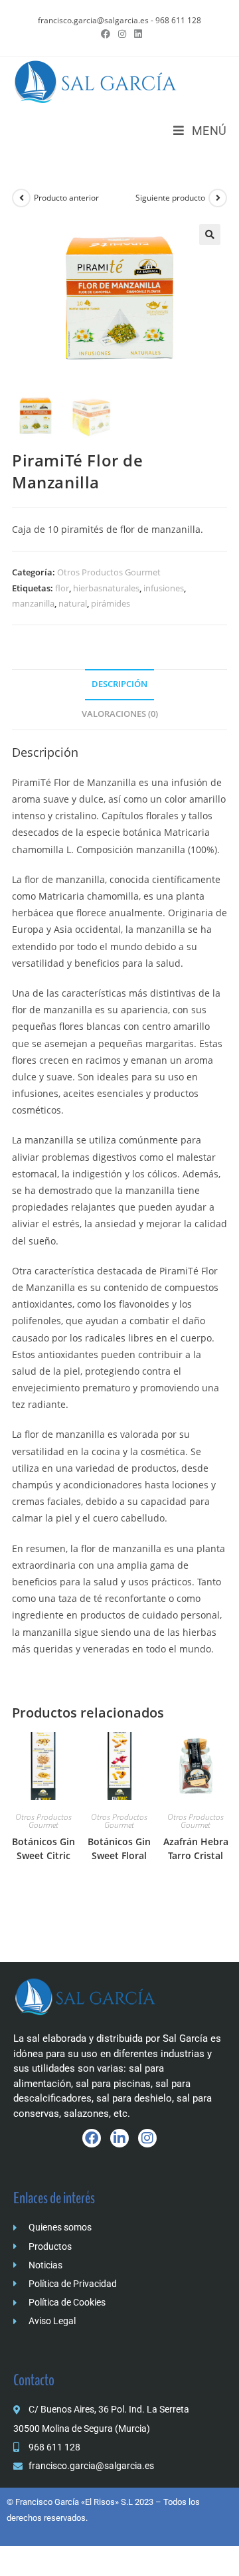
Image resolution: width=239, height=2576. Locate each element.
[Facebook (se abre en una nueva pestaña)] (106, 34)
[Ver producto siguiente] (218, 198)
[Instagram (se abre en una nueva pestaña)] (122, 34)
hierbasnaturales (106, 588)
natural (73, 603)
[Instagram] (147, 2138)
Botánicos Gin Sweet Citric (43, 1848)
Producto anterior (66, 198)
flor (62, 588)
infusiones (164, 588)
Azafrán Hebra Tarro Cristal (196, 1848)
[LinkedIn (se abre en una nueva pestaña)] (136, 34)
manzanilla (33, 603)
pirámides (111, 603)
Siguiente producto (170, 198)
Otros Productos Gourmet (109, 572)
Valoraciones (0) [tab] (120, 714)
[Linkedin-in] (119, 2138)
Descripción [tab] (119, 684)
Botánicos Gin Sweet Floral (119, 1848)
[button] (210, 235)
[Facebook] (92, 2138)
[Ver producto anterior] (21, 198)
